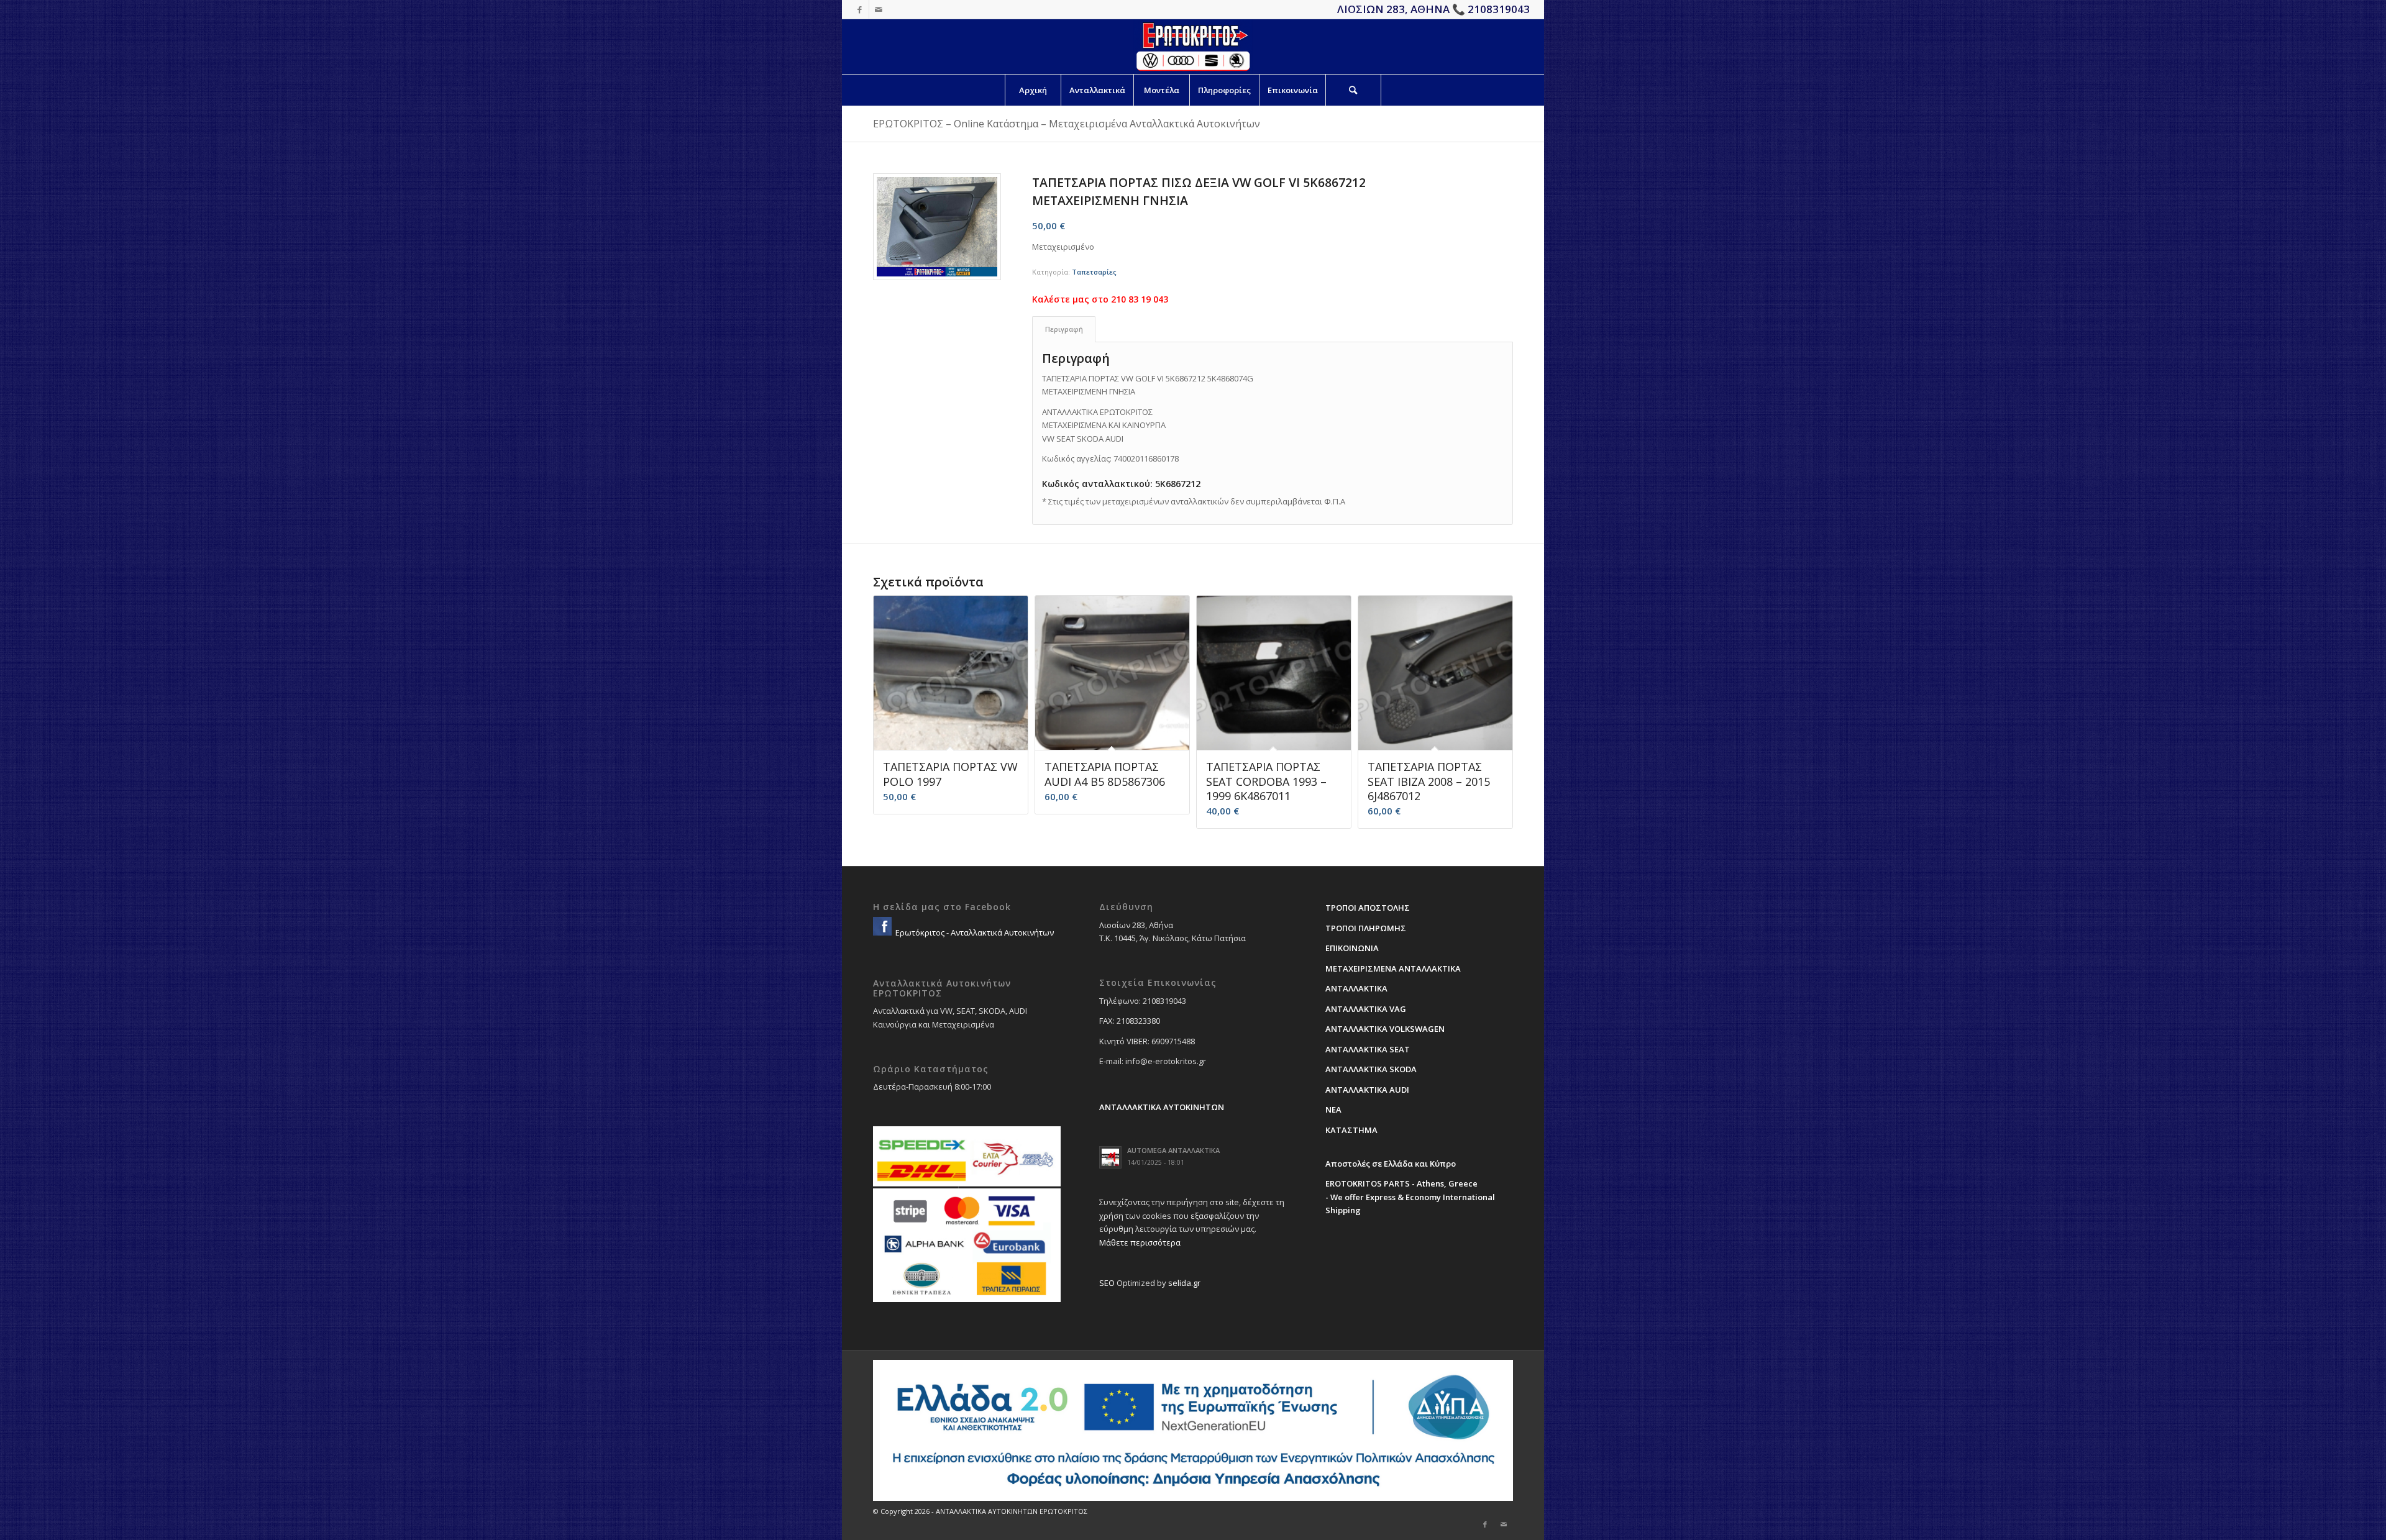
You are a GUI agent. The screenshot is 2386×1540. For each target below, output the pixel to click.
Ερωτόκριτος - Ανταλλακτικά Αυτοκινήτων (974, 932)
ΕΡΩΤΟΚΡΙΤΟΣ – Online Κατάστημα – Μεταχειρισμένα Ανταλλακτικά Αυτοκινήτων (1067, 124)
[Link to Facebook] (860, 9)
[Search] (1353, 90)
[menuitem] (1033, 90)
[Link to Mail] (879, 9)
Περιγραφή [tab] (1064, 329)
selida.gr (1184, 1283)
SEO (1107, 1283)
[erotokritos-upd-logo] (1193, 47)
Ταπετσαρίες (1094, 272)
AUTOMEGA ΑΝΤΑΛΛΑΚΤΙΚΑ (1173, 1150)
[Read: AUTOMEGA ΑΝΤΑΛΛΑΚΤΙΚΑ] (1110, 1157)
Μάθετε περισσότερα (1140, 1242)
